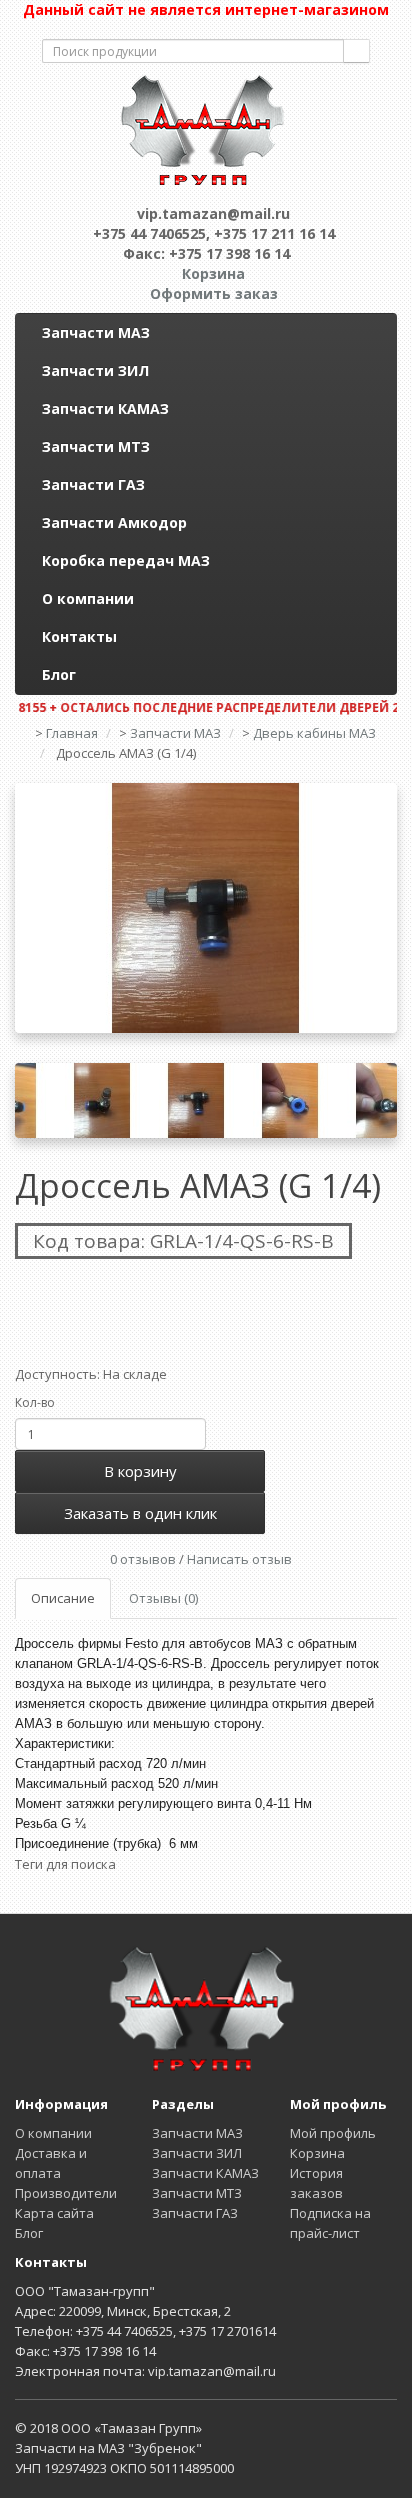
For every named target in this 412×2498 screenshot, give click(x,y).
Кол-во (35, 1402)
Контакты (79, 636)
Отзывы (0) (163, 1598)
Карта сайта (54, 2213)
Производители (66, 2193)
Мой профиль (333, 2133)
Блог (59, 674)
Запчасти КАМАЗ (105, 408)
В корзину (140, 1471)
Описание (63, 1598)
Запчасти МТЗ (96, 446)
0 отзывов (143, 1559)
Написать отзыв (239, 1559)
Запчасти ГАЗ (93, 484)
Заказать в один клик (140, 1513)
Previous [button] (30, 1101)
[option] (206, 908)
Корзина (317, 2153)
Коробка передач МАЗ (126, 560)
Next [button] (382, 1101)
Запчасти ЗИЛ (95, 370)
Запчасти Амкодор (114, 522)
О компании (88, 598)
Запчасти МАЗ (96, 332)
